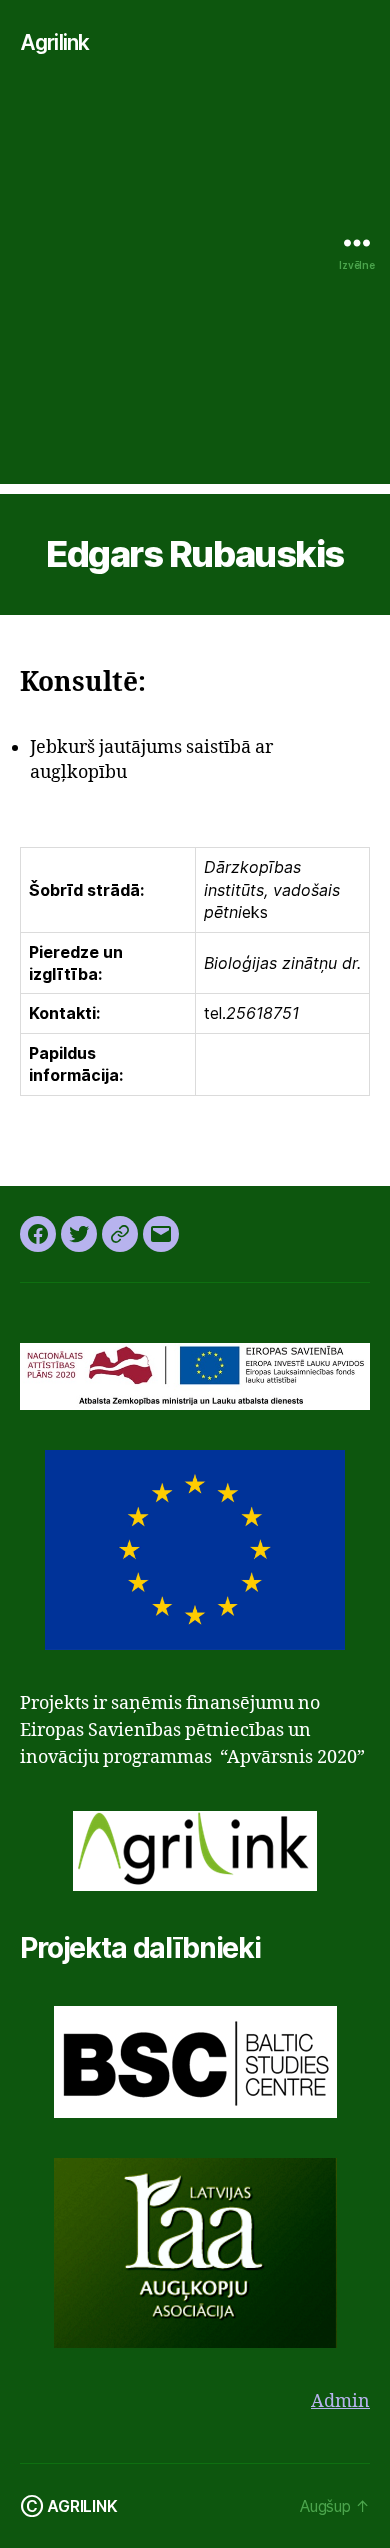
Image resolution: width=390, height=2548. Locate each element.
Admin (340, 2401)
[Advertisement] (195, 289)
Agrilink (54, 42)
